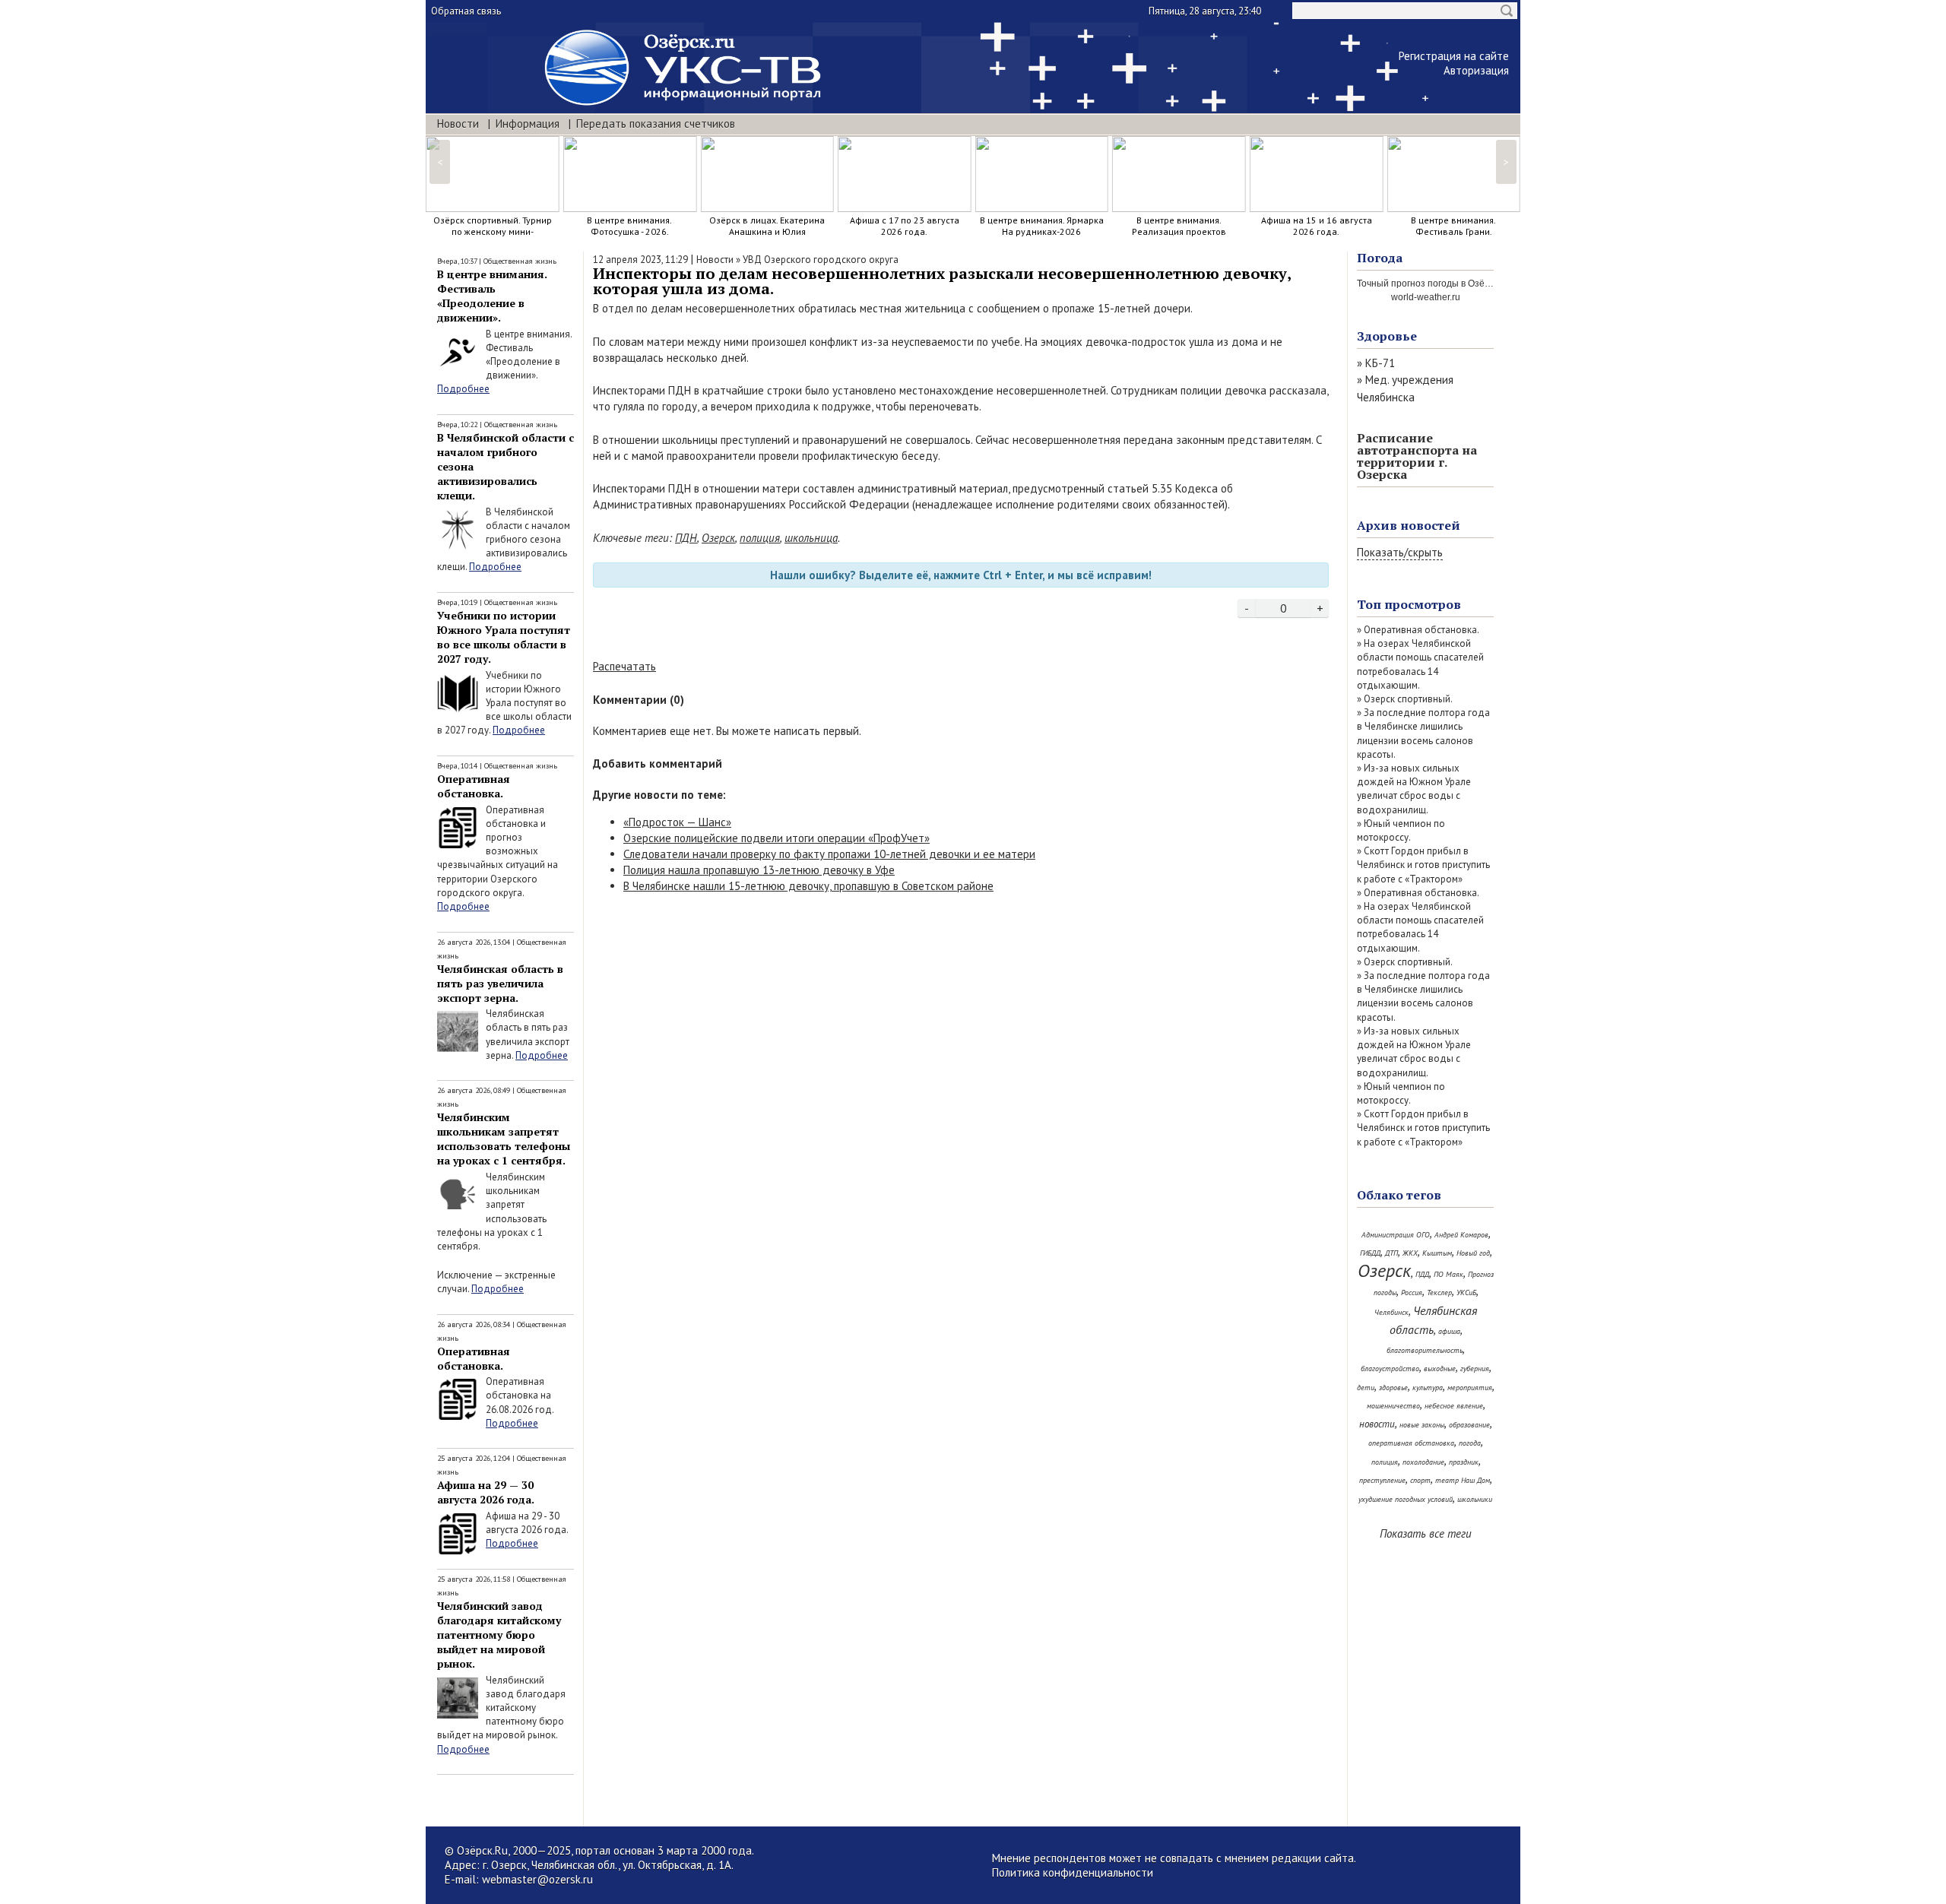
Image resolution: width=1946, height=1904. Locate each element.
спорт (1420, 1480)
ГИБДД (1370, 1253)
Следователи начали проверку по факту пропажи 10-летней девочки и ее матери (829, 854)
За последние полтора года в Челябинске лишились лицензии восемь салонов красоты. (1423, 733)
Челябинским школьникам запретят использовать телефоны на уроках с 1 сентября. (504, 1139)
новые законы (1422, 1425)
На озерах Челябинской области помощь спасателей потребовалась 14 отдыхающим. (1420, 664)
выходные (1440, 1369)
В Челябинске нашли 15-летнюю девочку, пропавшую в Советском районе (808, 886)
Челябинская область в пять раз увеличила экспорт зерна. (500, 983)
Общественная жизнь (520, 261)
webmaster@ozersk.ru (537, 1879)
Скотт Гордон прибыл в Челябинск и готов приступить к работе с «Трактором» (1423, 865)
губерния (1475, 1369)
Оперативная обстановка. (474, 786)
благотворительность (1425, 1350)
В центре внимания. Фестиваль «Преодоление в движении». (492, 296)
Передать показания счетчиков (656, 124)
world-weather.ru (1426, 297)
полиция (760, 538)
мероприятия (1470, 1388)
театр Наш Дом (1463, 1480)
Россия (1412, 1293)
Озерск (718, 538)
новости (1377, 1424)
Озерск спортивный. (1408, 699)
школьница (811, 538)
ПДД (1422, 1274)
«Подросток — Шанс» (677, 822)
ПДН (686, 538)
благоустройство (1390, 1369)
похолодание (1423, 1462)
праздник (1464, 1462)
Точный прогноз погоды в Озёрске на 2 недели (1458, 284)
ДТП (1391, 1253)
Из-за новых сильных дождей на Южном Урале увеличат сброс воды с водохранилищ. (1414, 789)
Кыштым (1437, 1253)
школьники (1475, 1499)
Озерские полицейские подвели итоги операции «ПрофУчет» (776, 838)
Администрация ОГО (1396, 1235)
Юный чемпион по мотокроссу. (1401, 830)
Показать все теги (1426, 1533)
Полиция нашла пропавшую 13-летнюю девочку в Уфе (759, 870)
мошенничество (1393, 1406)
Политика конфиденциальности (1073, 1872)
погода (1470, 1443)
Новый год (1473, 1253)
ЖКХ (1410, 1253)
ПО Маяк (1448, 1274)
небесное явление (1454, 1406)
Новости (458, 124)
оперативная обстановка (1411, 1443)
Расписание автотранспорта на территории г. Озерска (1417, 456)
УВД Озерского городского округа (821, 260)
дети (1366, 1388)
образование (1469, 1425)
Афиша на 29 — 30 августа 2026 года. (486, 1492)
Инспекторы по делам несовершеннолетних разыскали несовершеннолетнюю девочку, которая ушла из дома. (942, 281)
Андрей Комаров (1461, 1235)
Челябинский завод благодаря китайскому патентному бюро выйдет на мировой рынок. (499, 1635)
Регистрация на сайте (1454, 56)
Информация (528, 124)
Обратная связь (466, 11)
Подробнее (463, 389)
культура (1428, 1388)
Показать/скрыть (1400, 552)
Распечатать (624, 666)
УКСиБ (1466, 1293)
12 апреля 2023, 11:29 (640, 260)
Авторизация (1476, 70)
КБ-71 (1380, 363)
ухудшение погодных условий (1406, 1499)
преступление (1382, 1480)
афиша (1449, 1331)
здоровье (1393, 1388)
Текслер (1439, 1293)
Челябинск (1391, 1312)
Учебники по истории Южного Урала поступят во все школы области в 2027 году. (504, 637)
